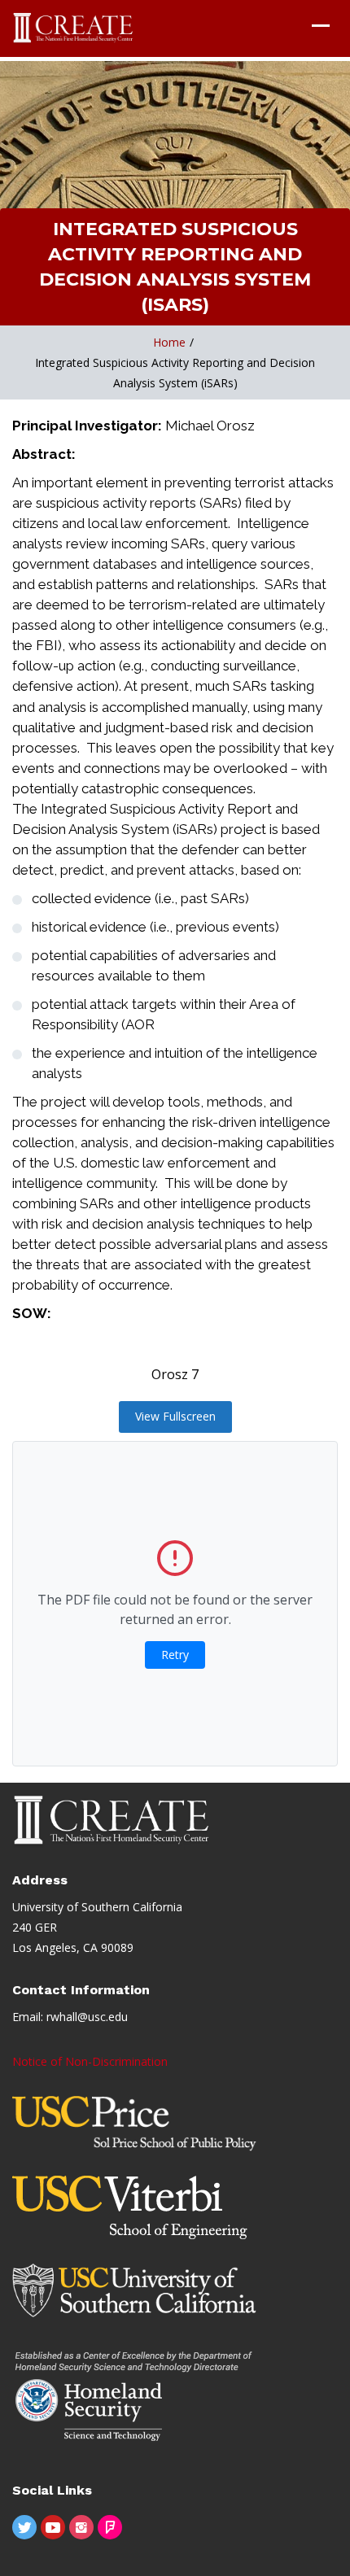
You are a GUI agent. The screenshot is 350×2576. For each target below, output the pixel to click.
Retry (175, 1655)
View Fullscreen (175, 1416)
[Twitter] (24, 2527)
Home (169, 342)
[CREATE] (74, 28)
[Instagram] (81, 2527)
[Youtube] (53, 2527)
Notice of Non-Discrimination (90, 2061)
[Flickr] (110, 2527)
